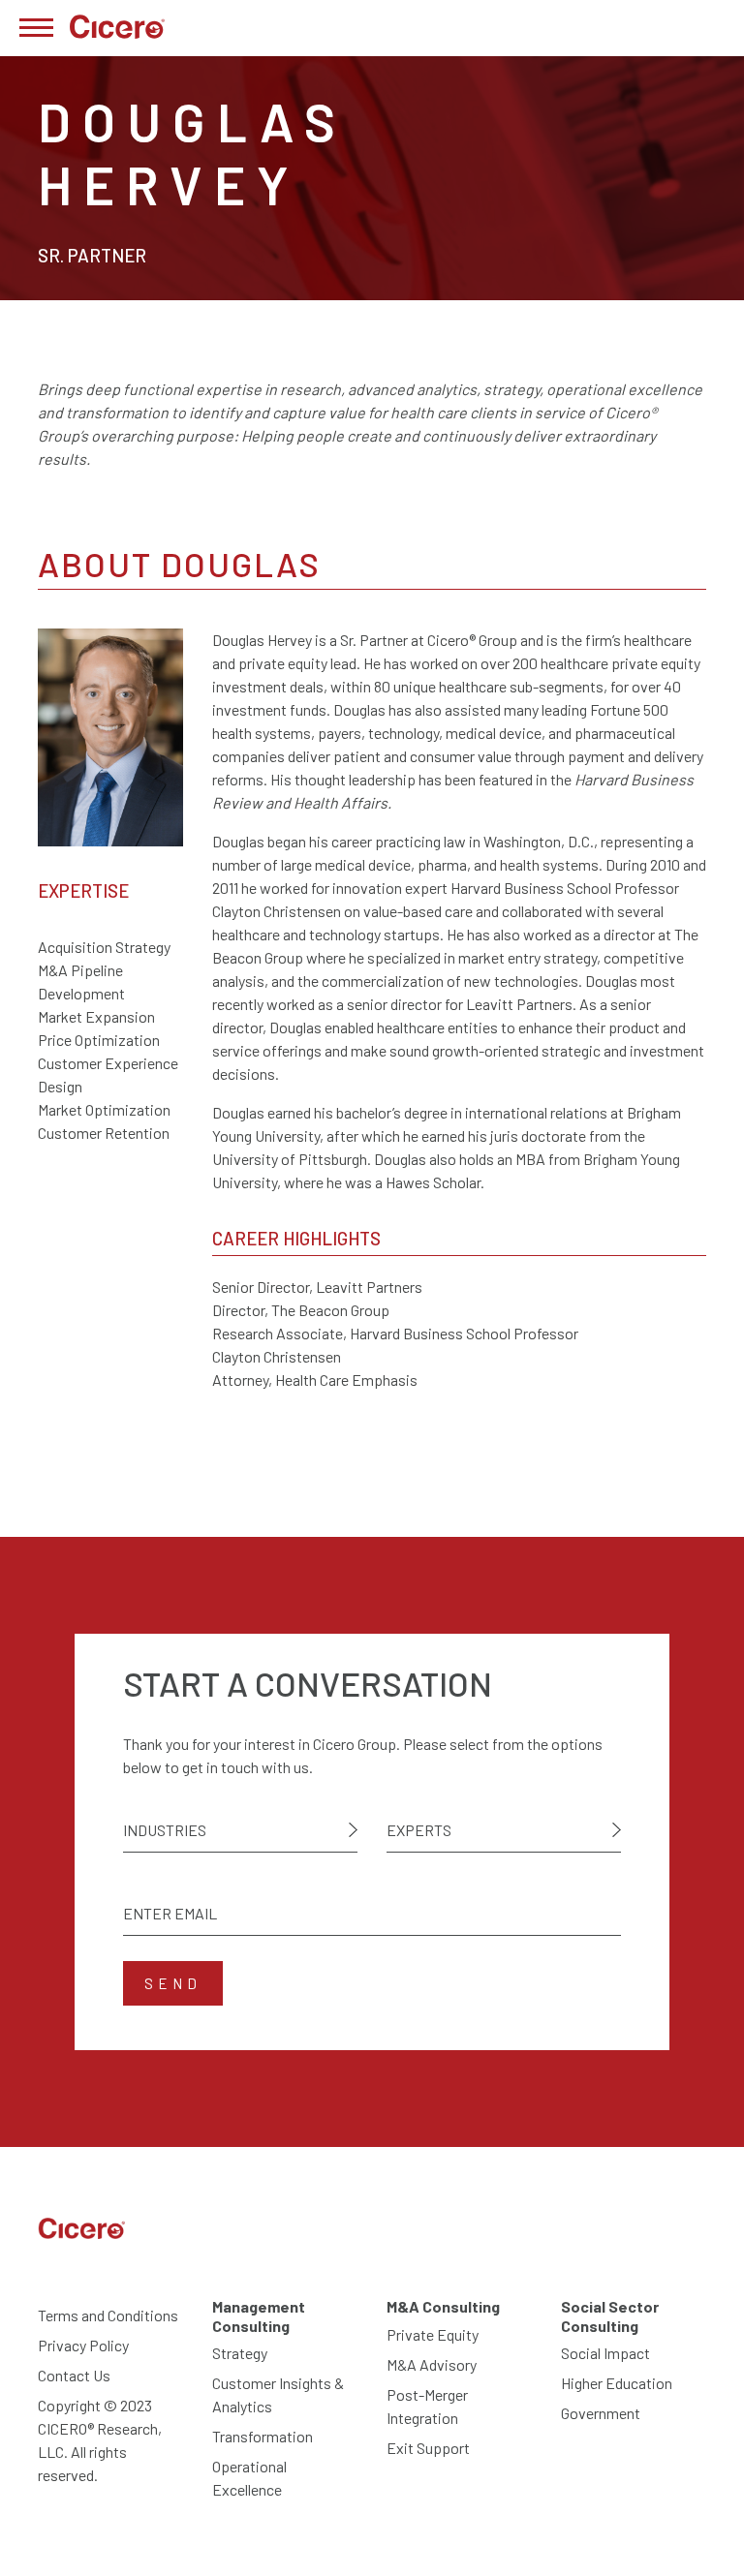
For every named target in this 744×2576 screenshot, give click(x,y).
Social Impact (605, 2353)
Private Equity (433, 2334)
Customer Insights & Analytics (278, 2394)
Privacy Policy (83, 2345)
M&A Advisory (432, 2364)
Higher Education (617, 2383)
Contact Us (74, 2375)
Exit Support (428, 2448)
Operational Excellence (249, 2478)
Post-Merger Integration (427, 2406)
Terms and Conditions (108, 2315)
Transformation (263, 2436)
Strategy (240, 2353)
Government (601, 2413)
